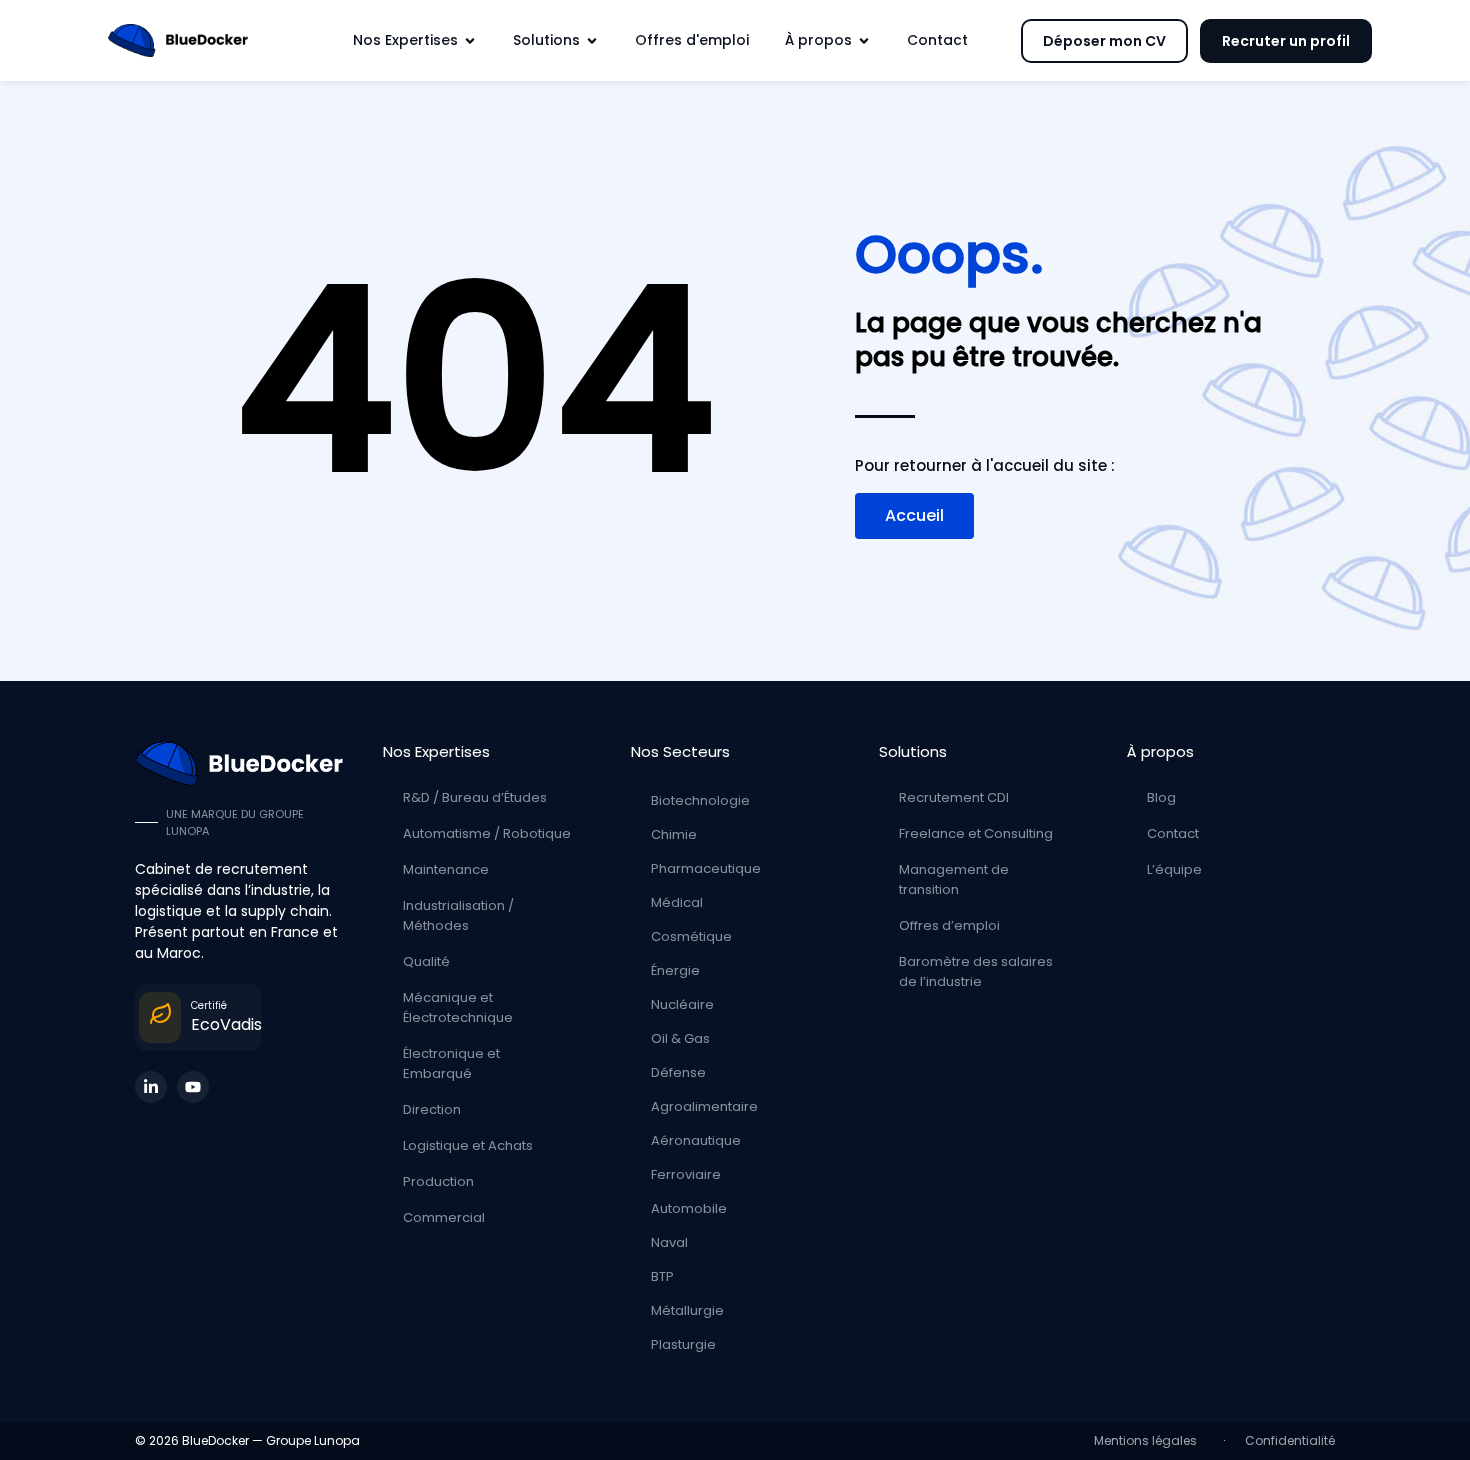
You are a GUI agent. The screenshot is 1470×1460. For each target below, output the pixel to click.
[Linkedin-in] (151, 1087)
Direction (432, 1109)
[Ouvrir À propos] (864, 40)
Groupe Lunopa (313, 1440)
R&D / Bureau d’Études (475, 797)
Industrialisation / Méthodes (458, 915)
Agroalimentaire (704, 1106)
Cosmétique (691, 936)
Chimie (674, 834)
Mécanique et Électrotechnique (458, 1007)
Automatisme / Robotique (487, 833)
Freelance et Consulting (976, 833)
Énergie (675, 970)
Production (438, 1181)
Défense (678, 1072)
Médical (677, 902)
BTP (662, 1276)
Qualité (426, 961)
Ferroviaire (686, 1174)
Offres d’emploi (949, 925)
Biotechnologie (700, 800)
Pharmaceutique (706, 868)
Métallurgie (687, 1310)
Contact (1173, 833)
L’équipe (1174, 869)
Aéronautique (696, 1140)
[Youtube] (193, 1087)
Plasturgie (683, 1344)
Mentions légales (1148, 1440)
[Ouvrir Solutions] (592, 40)
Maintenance (446, 869)
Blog (1161, 797)
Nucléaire (682, 1004)
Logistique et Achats (468, 1145)
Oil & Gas (680, 1038)
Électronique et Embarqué (451, 1063)
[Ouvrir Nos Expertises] (470, 40)
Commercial (444, 1217)
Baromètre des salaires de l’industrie (976, 971)
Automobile (689, 1208)
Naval (669, 1242)
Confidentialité (1290, 1440)
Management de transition (954, 879)
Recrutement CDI (954, 797)
